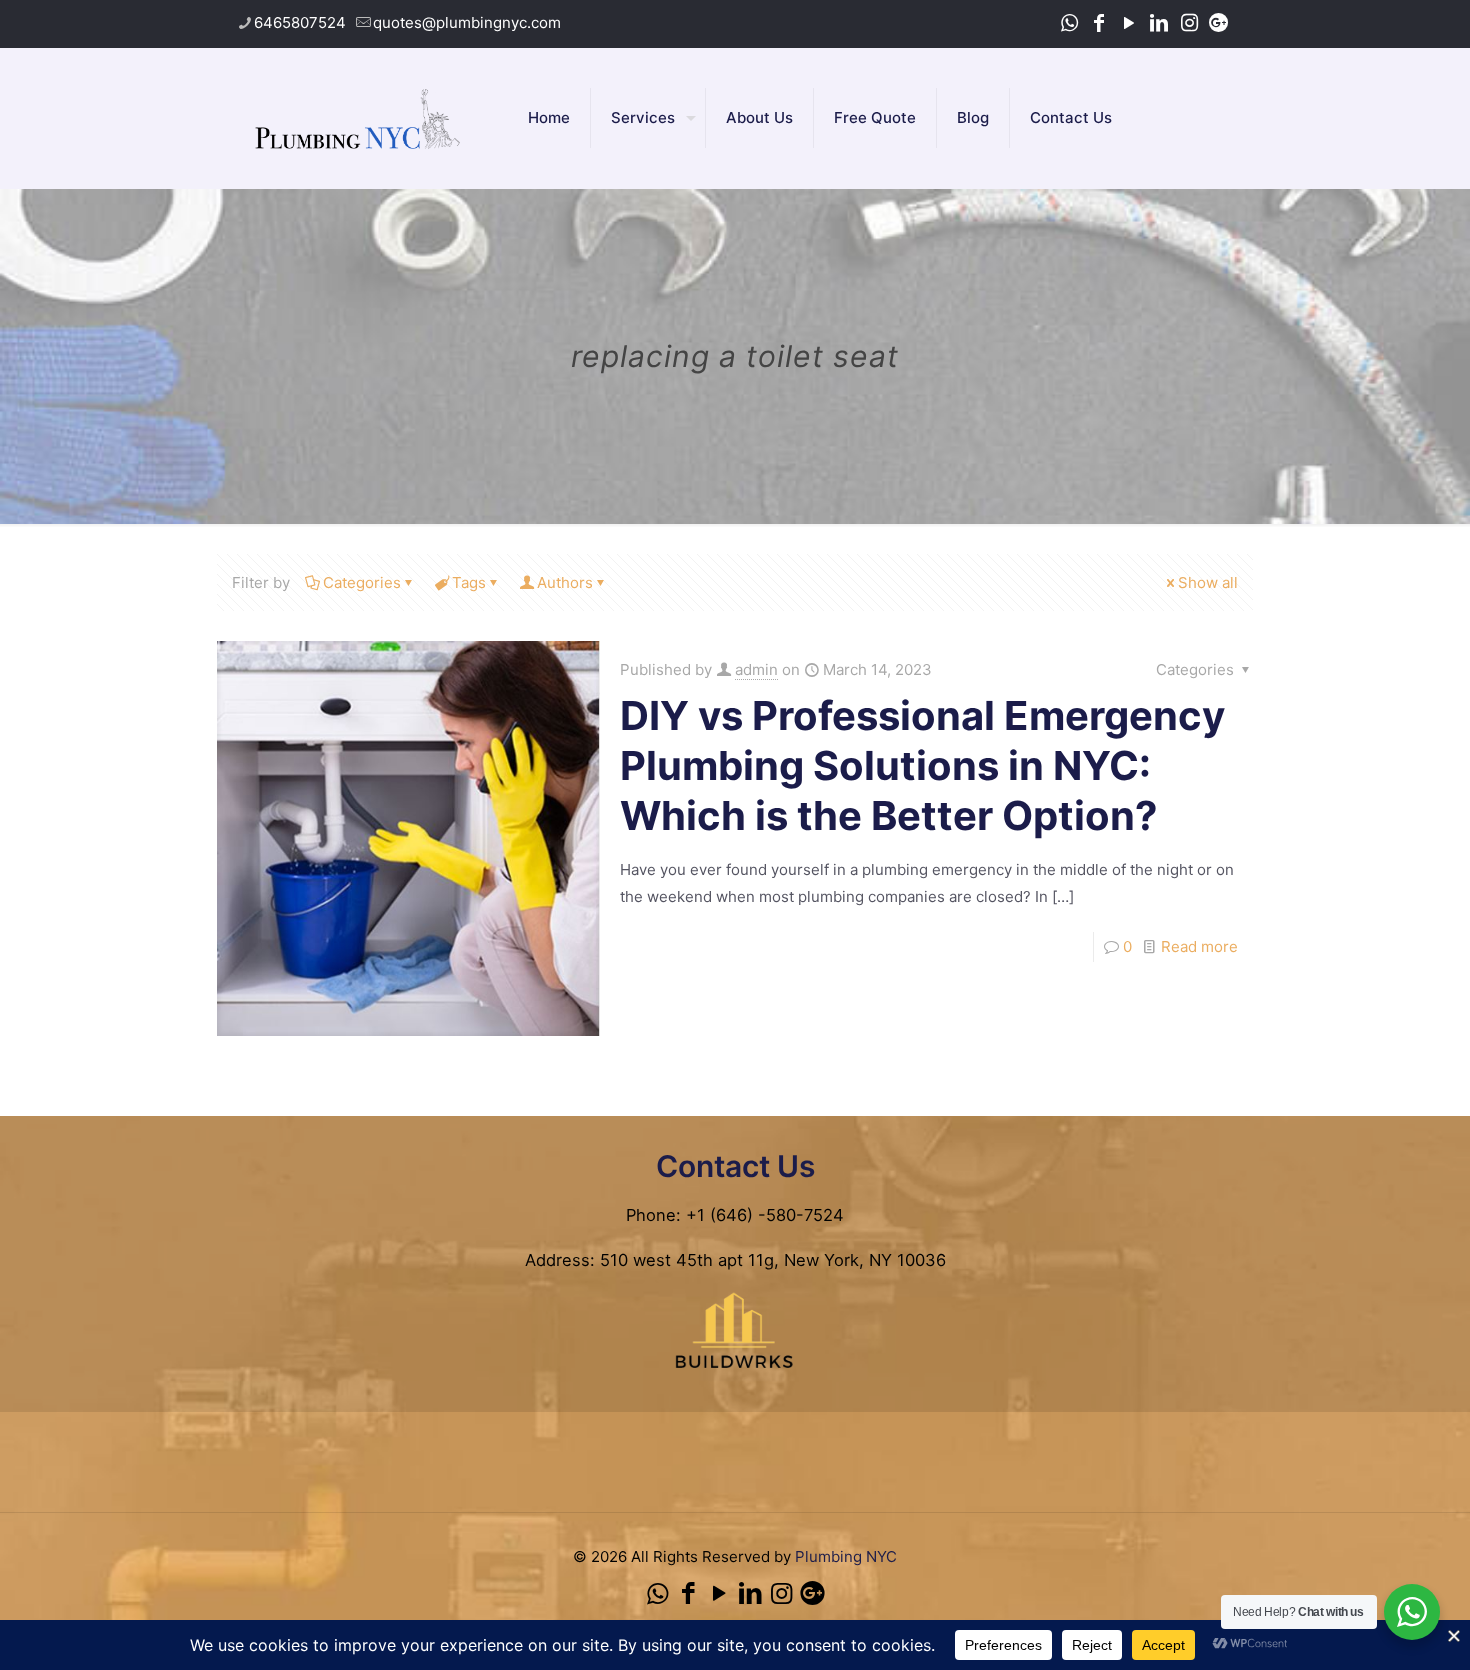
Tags (469, 582)
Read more (1199, 946)
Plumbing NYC (846, 1556)
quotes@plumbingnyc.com (467, 22)
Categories (362, 582)
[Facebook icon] (1099, 23)
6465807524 (300, 22)
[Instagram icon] (1189, 23)
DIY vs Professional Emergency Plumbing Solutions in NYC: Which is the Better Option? (922, 765)
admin (756, 669)
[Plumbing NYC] (357, 118)
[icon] (1219, 23)
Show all (1208, 582)
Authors (565, 582)
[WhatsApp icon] (1069, 23)
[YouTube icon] (1129, 23)
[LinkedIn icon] (1159, 23)
